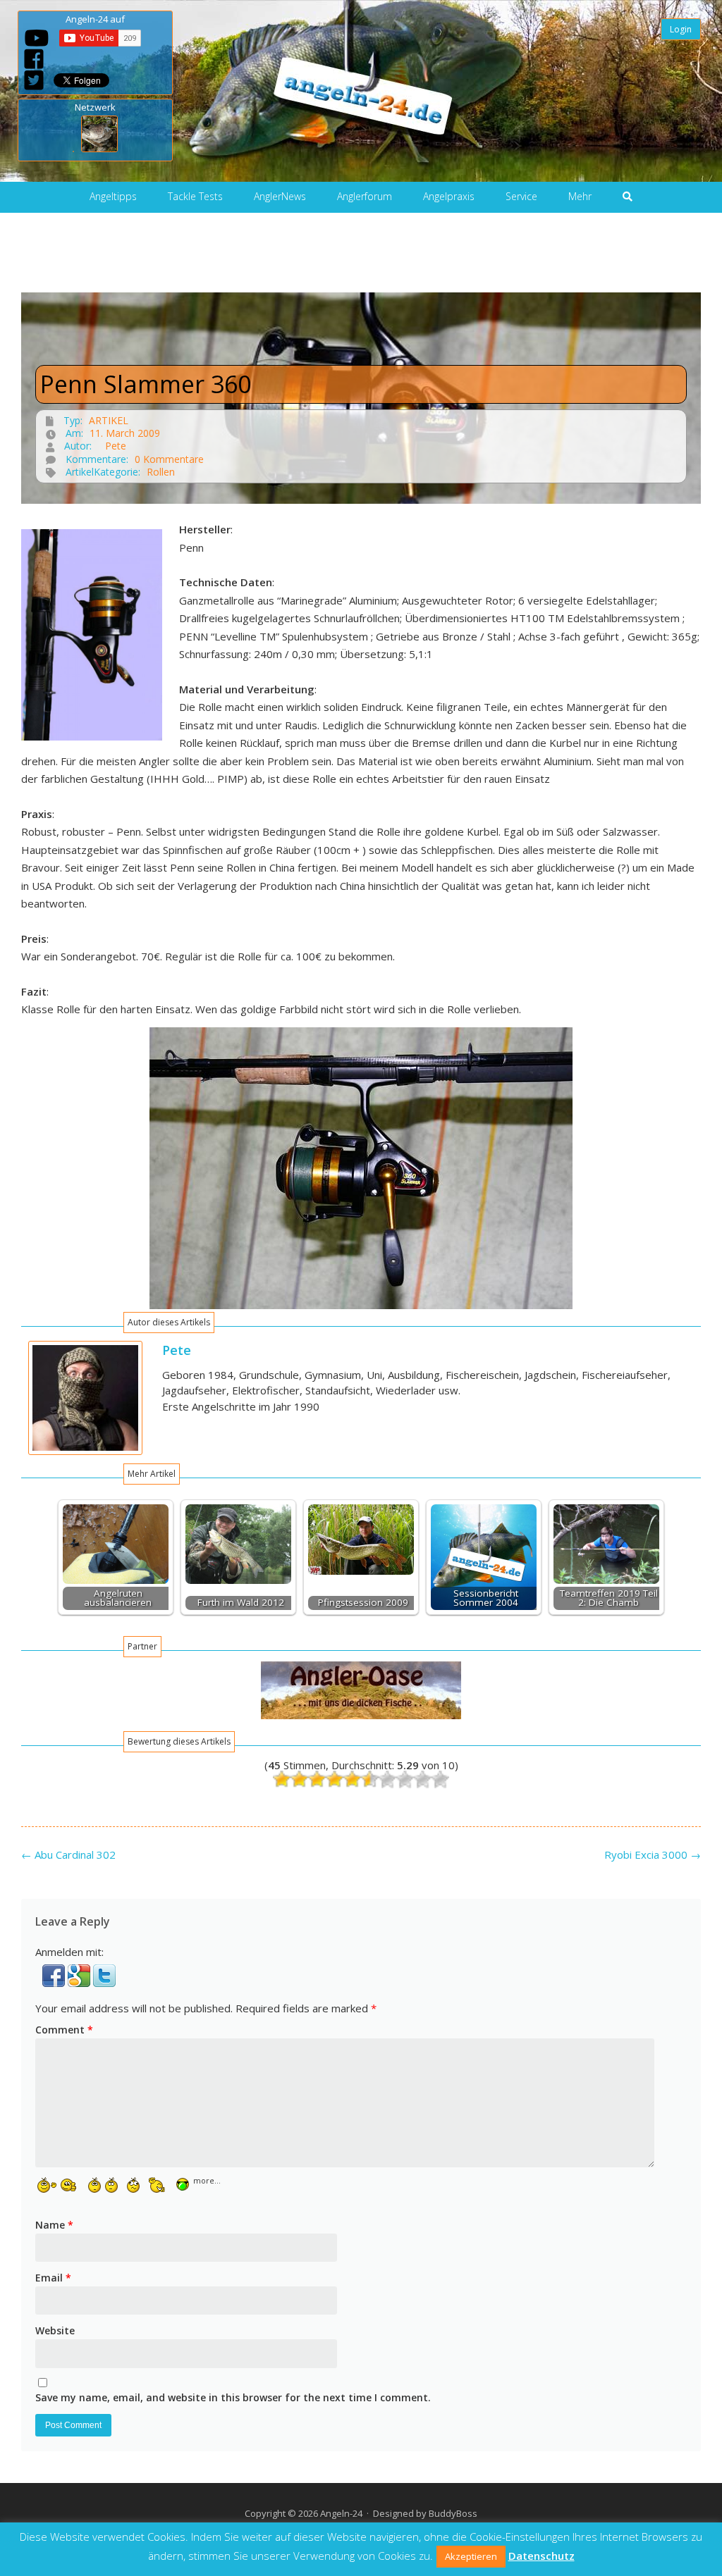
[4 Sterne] (335, 1779)
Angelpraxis (449, 196)
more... (207, 2180)
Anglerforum (365, 196)
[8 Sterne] (405, 1779)
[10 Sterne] (440, 1779)
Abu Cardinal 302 (68, 1854)
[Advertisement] (361, 261)
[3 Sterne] (317, 1779)
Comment (64, 2030)
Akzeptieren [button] (471, 2556)
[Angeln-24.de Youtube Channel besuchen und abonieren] (37, 38)
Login (681, 29)
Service (521, 196)
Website (55, 2330)
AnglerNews (280, 196)
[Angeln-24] (353, 91)
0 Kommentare (169, 459)
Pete (116, 446)
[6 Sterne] (370, 1779)
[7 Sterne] (387, 1779)
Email (53, 2278)
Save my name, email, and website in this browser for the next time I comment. (233, 2397)
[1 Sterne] (282, 1779)
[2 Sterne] (299, 1779)
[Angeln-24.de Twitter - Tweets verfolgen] (34, 80)
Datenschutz (541, 2556)
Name (54, 2225)
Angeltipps (113, 196)
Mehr (580, 196)
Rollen (161, 472)
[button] (55, 1983)
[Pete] (85, 1451)
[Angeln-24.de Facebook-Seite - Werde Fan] (34, 59)
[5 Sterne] (352, 1779)
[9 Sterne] (423, 1779)
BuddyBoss (453, 2513)
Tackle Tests (195, 196)
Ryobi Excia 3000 (653, 1854)
